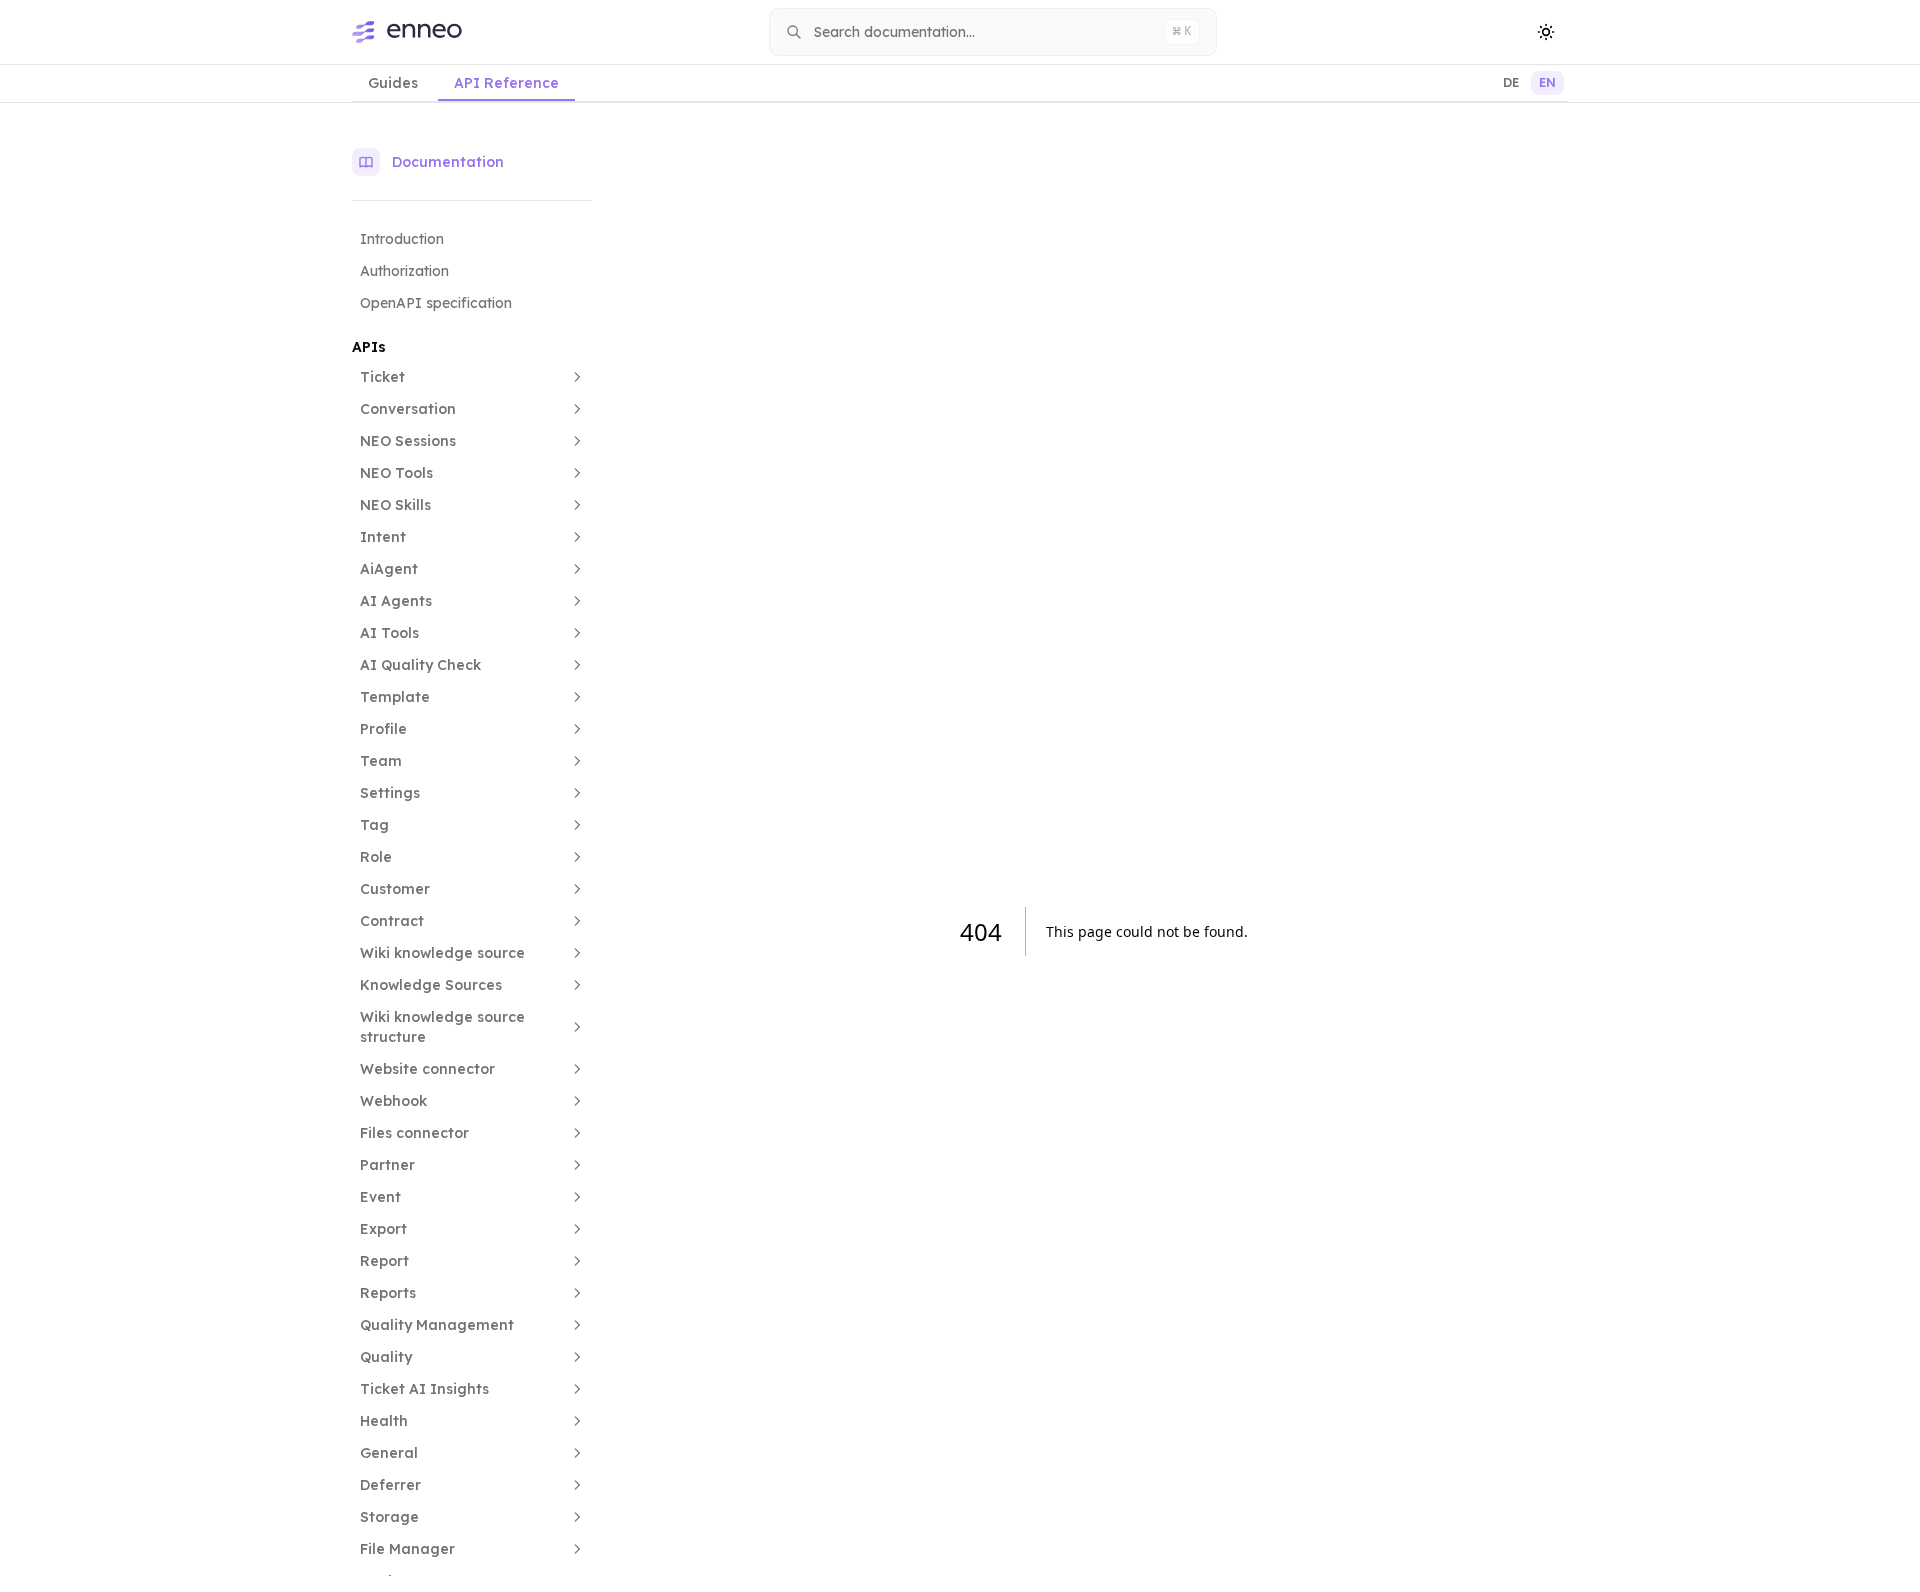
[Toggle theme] (1546, 32)
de (1511, 82)
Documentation (448, 162)
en (1547, 82)
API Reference (506, 83)
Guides (393, 83)
